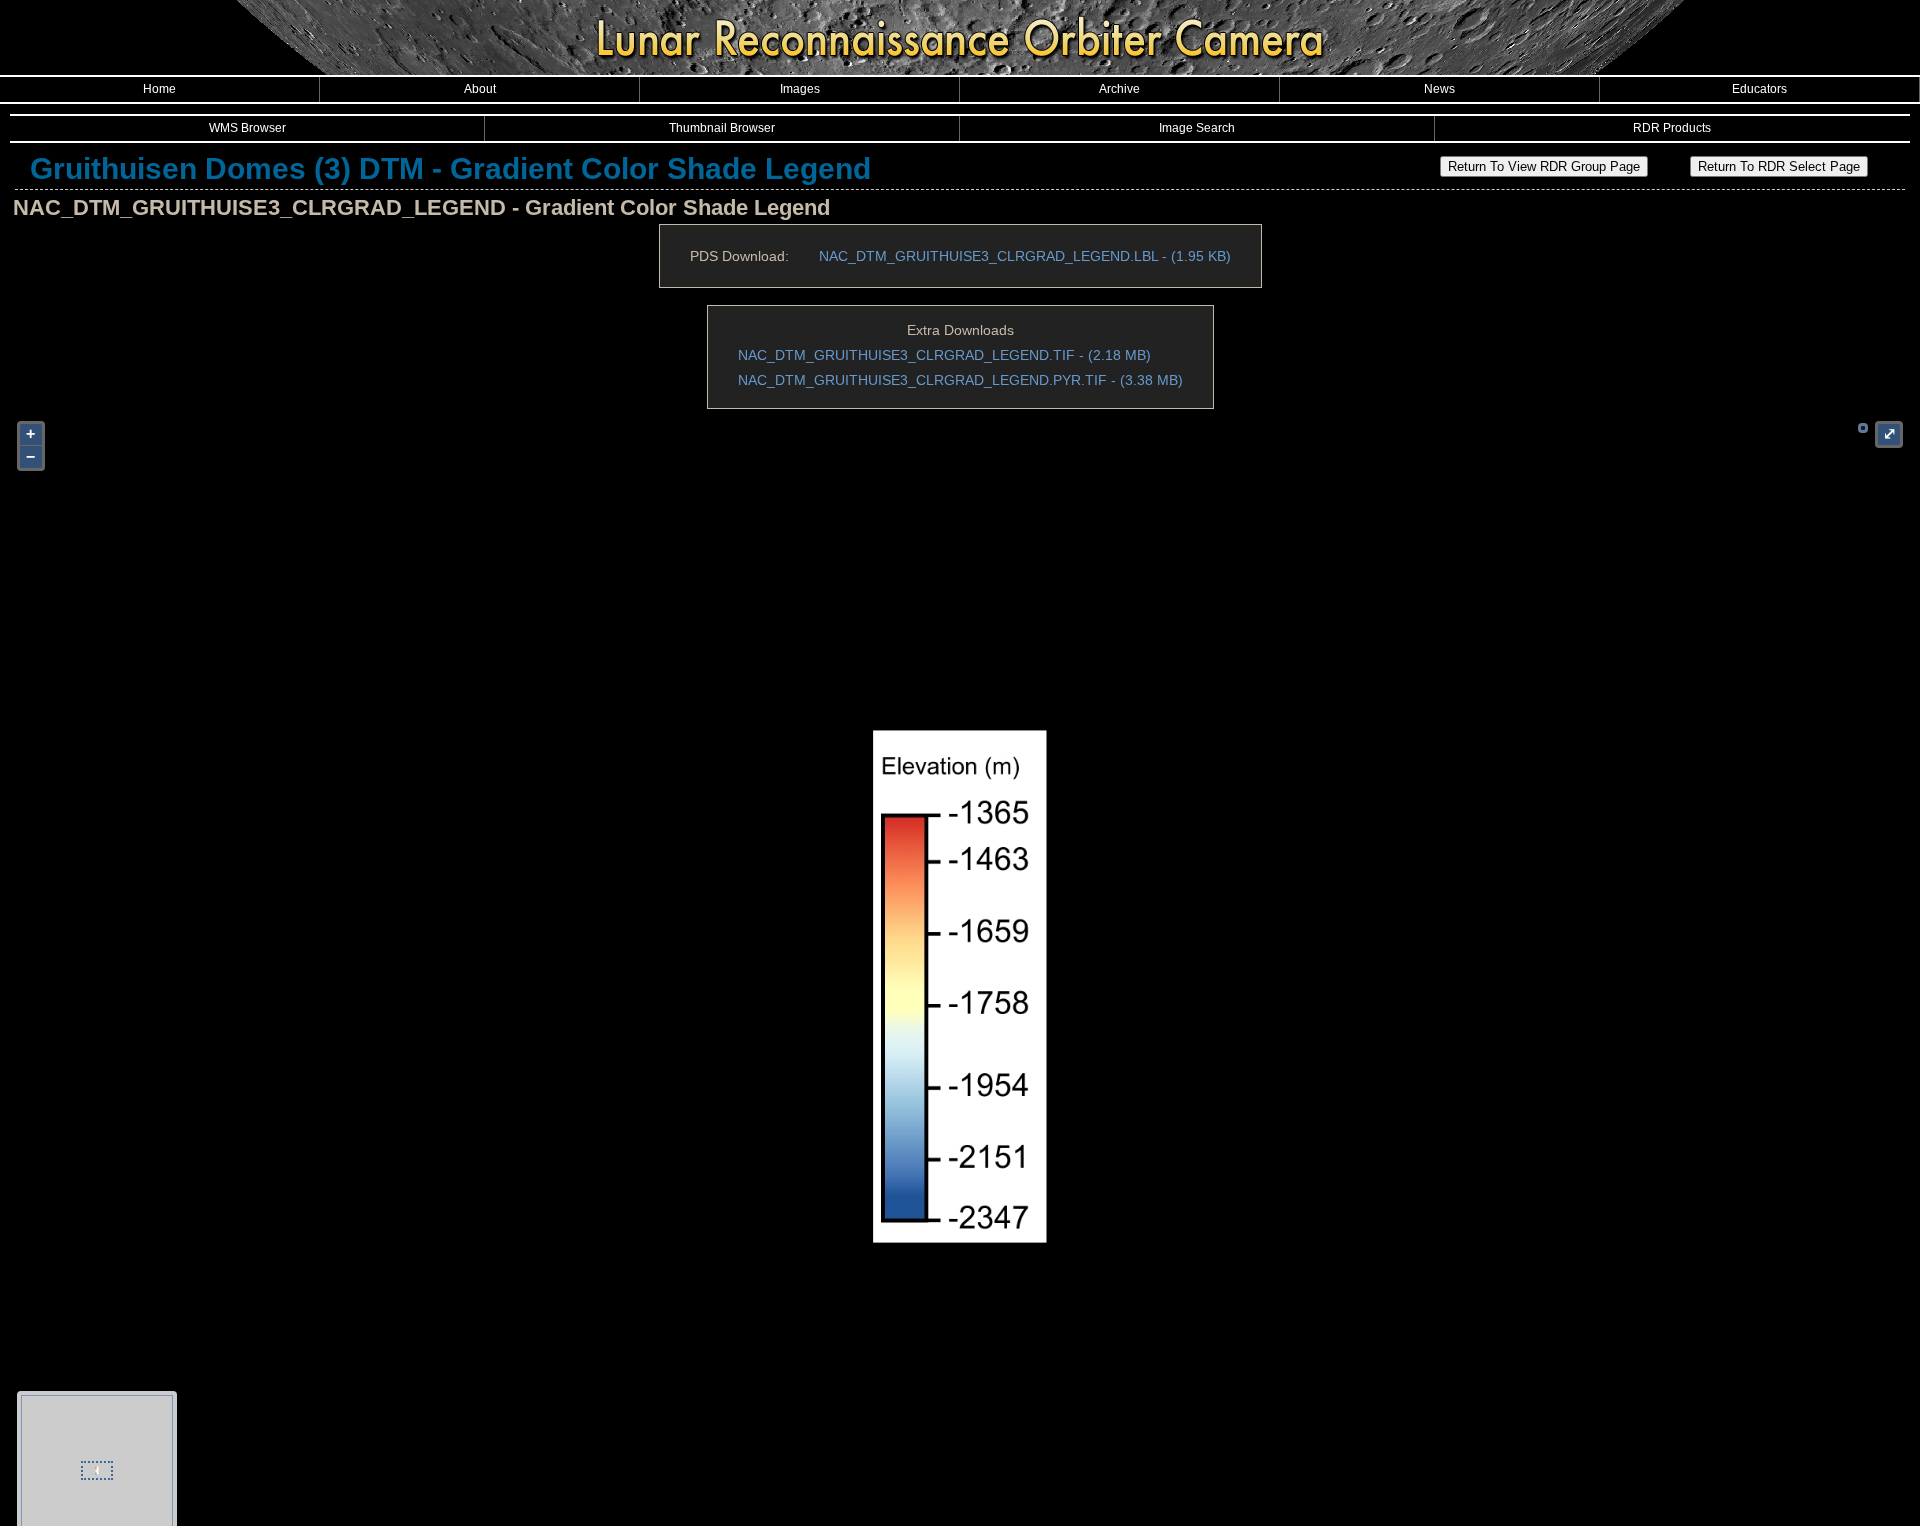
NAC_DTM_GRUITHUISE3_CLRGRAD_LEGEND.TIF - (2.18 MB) (944, 355)
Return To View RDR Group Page (1544, 166)
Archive (1119, 89)
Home (159, 89)
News (1439, 89)
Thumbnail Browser (722, 128)
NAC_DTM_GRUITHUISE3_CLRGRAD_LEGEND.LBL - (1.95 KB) (1025, 256)
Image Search (1197, 128)
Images (800, 89)
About (480, 89)
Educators (1759, 89)
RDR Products (1672, 128)
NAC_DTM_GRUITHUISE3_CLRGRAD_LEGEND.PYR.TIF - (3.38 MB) (960, 380)
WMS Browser (247, 128)
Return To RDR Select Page (1779, 166)
